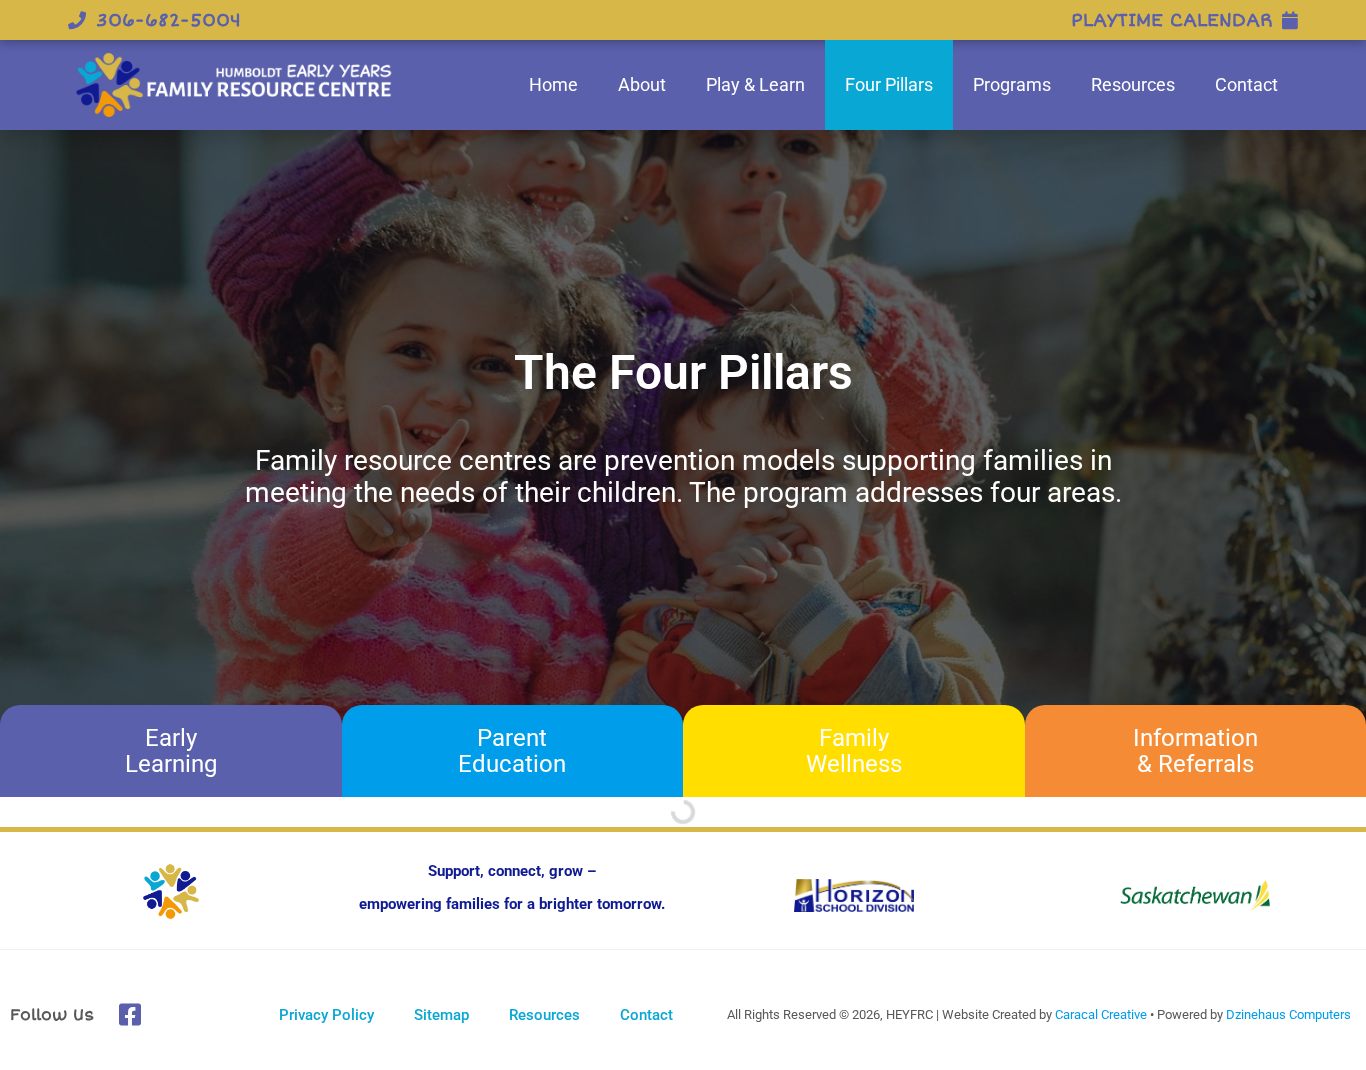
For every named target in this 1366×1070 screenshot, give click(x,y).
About (642, 84)
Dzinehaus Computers (1288, 1014)
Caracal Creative (1101, 1014)
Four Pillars (889, 84)
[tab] (171, 751)
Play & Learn (755, 84)
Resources (1133, 84)
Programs (1012, 84)
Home (553, 84)
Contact (1246, 84)
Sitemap (441, 1015)
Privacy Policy (326, 1015)
